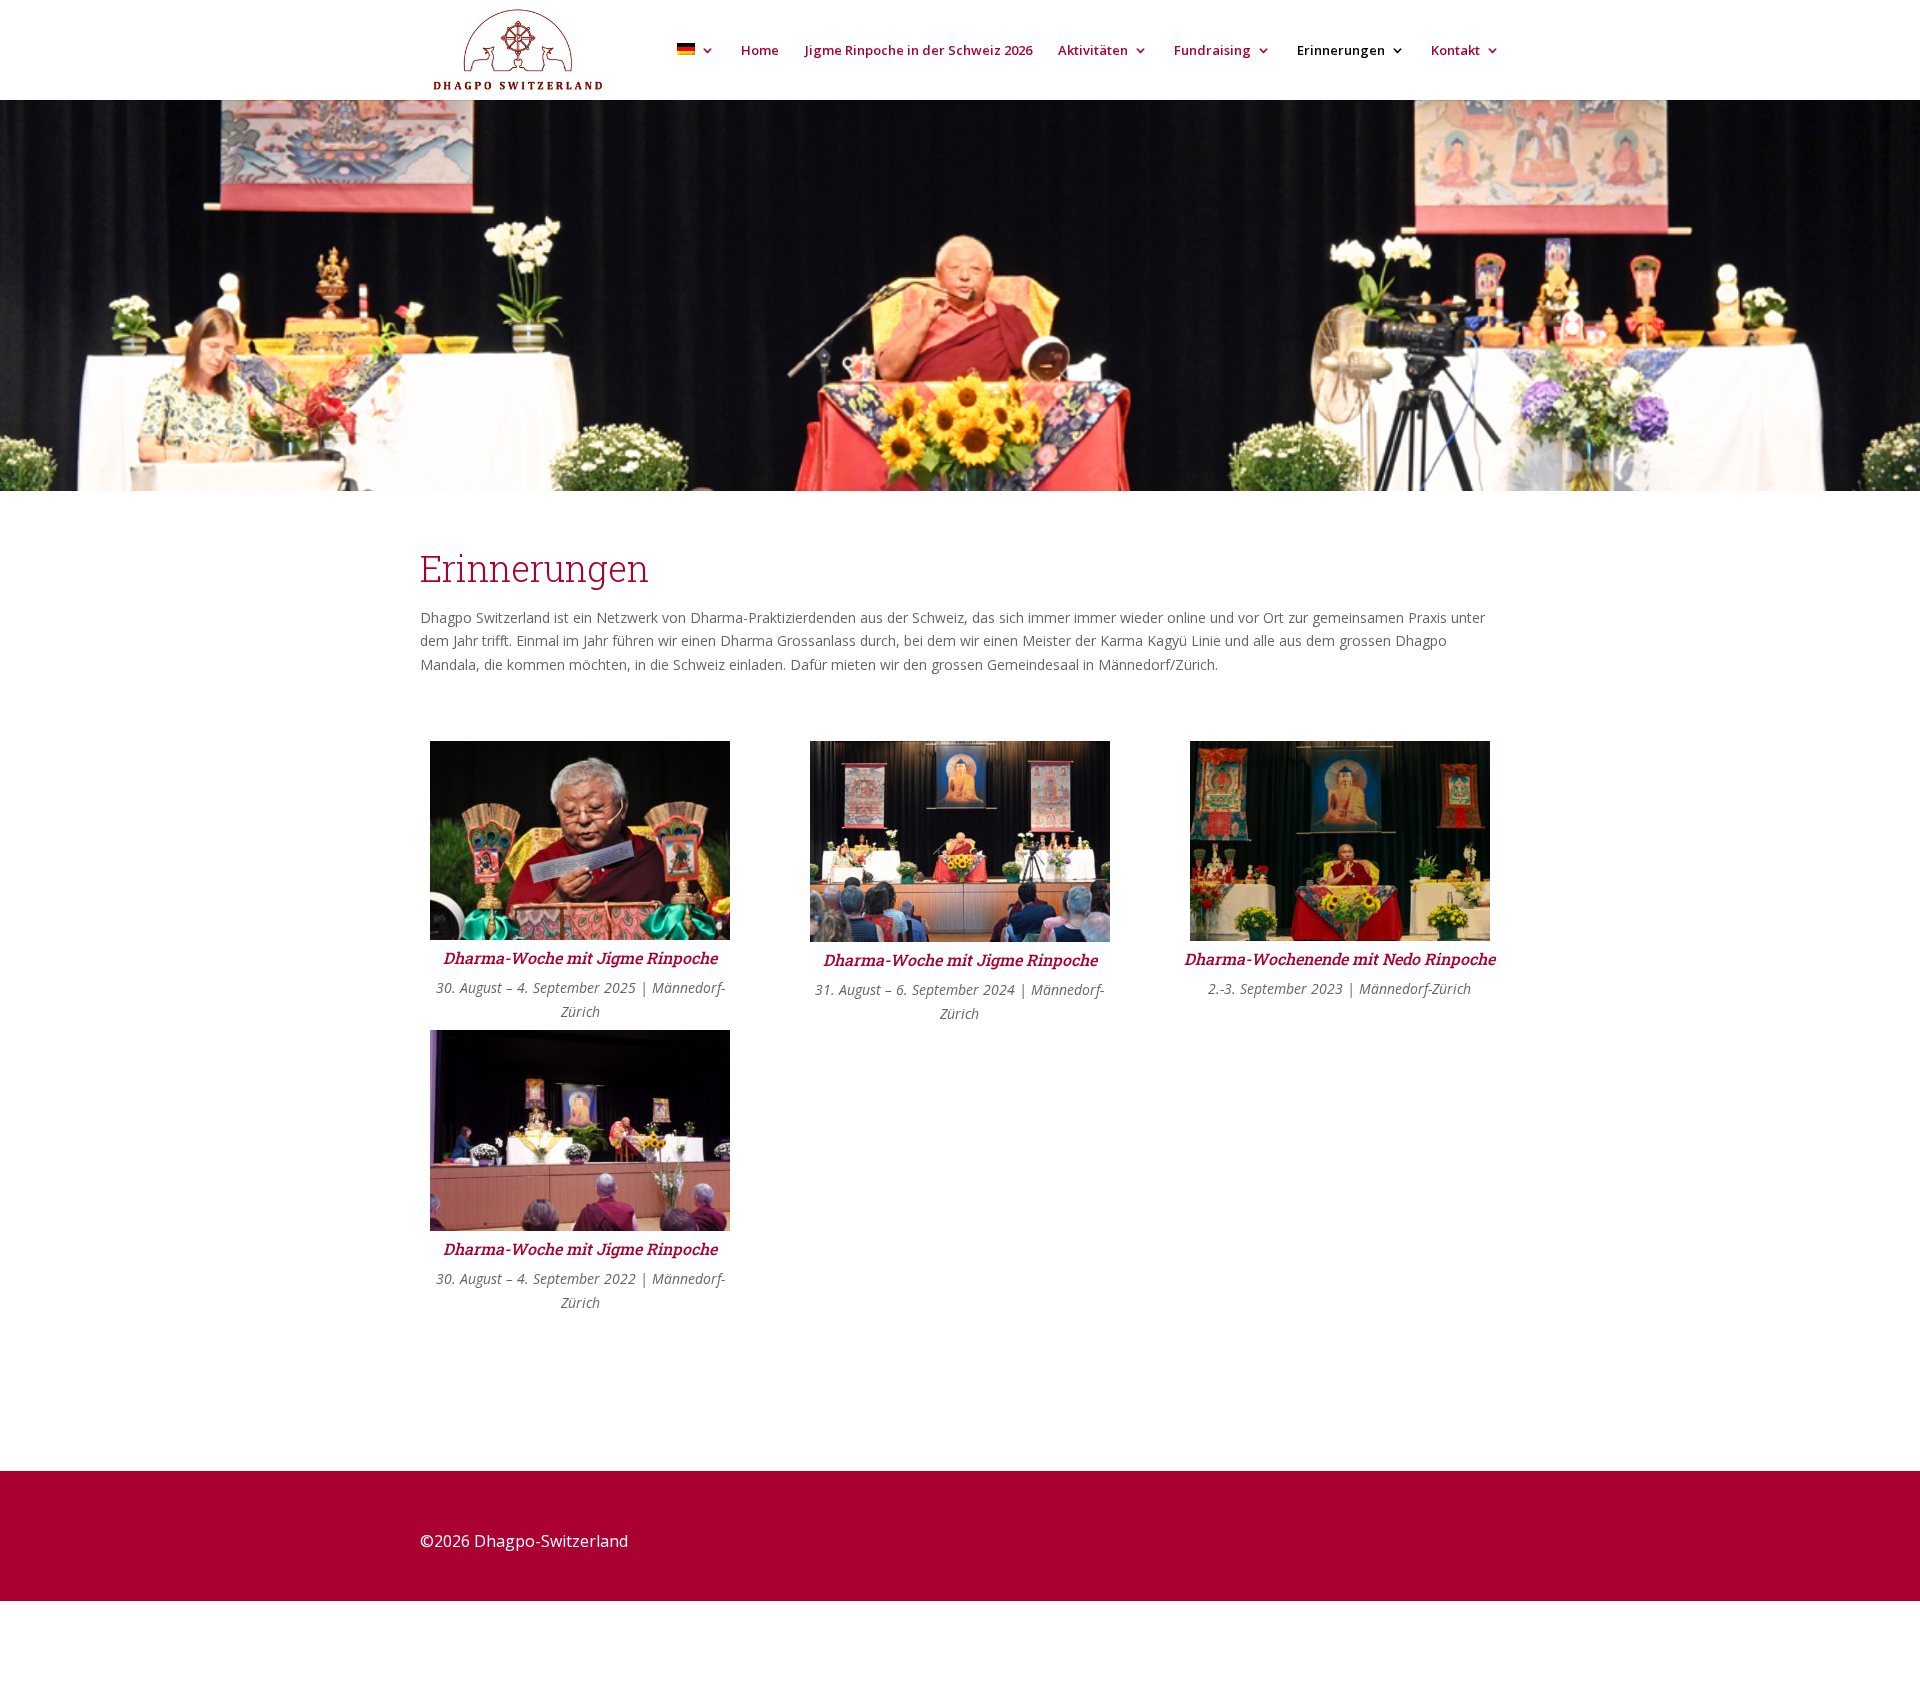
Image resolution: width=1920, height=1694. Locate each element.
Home (760, 51)
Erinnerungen (1341, 51)
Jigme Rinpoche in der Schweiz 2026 (918, 51)
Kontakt (1455, 51)
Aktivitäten (1093, 51)
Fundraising (1212, 51)
